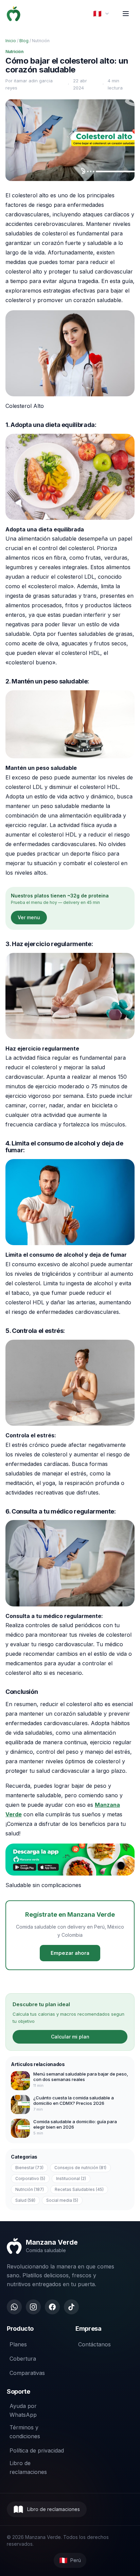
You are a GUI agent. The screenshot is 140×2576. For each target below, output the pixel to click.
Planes (18, 2344)
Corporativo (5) (30, 2178)
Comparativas (27, 2373)
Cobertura (23, 2359)
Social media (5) (62, 2200)
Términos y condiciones (25, 2432)
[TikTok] (71, 2307)
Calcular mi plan (70, 2037)
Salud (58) (25, 2200)
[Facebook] (52, 2307)
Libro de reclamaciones (28, 2467)
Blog (24, 41)
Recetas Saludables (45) (79, 2189)
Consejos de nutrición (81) (80, 2168)
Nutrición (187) (30, 2189)
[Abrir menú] (126, 14)
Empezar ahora (70, 1953)
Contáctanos (94, 2344)
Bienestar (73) (29, 2168)
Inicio (11, 41)
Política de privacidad (37, 2450)
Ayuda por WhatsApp (23, 2410)
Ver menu (29, 917)
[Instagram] (33, 2307)
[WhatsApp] (14, 2307)
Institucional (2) (71, 2178)
